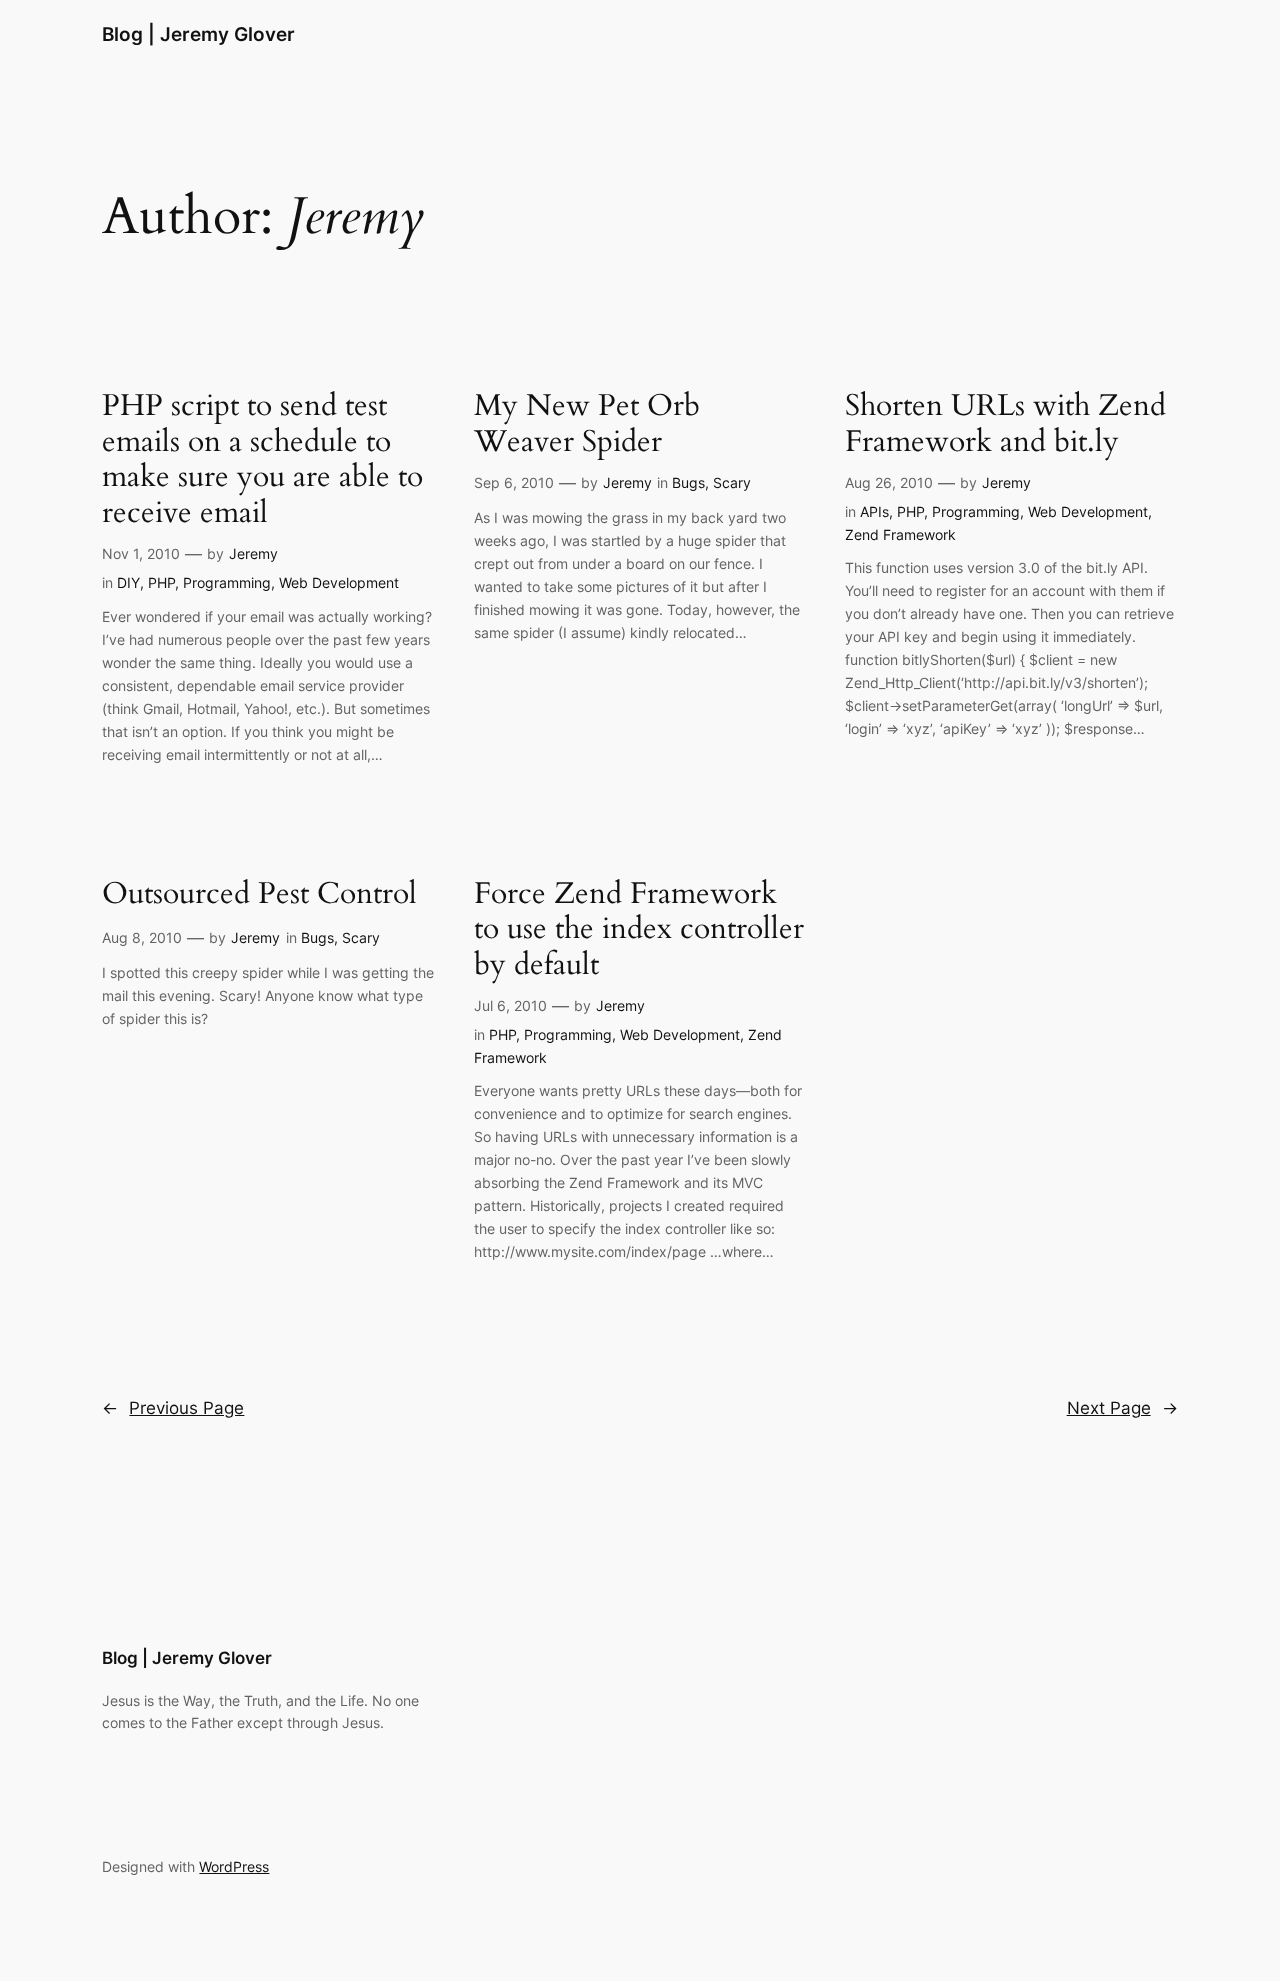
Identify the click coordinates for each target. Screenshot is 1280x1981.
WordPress (234, 1866)
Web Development (339, 582)
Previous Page (173, 1408)
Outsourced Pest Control (259, 895)
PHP (161, 582)
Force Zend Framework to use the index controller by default (639, 930)
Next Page (1122, 1408)
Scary (732, 482)
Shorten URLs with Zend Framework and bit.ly (1005, 424)
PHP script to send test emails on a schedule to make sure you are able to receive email (262, 460)
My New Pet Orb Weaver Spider (587, 424)
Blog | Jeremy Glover (198, 34)
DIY (128, 582)
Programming (227, 582)
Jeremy (253, 553)
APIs (874, 511)
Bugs (688, 482)
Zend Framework (900, 534)
